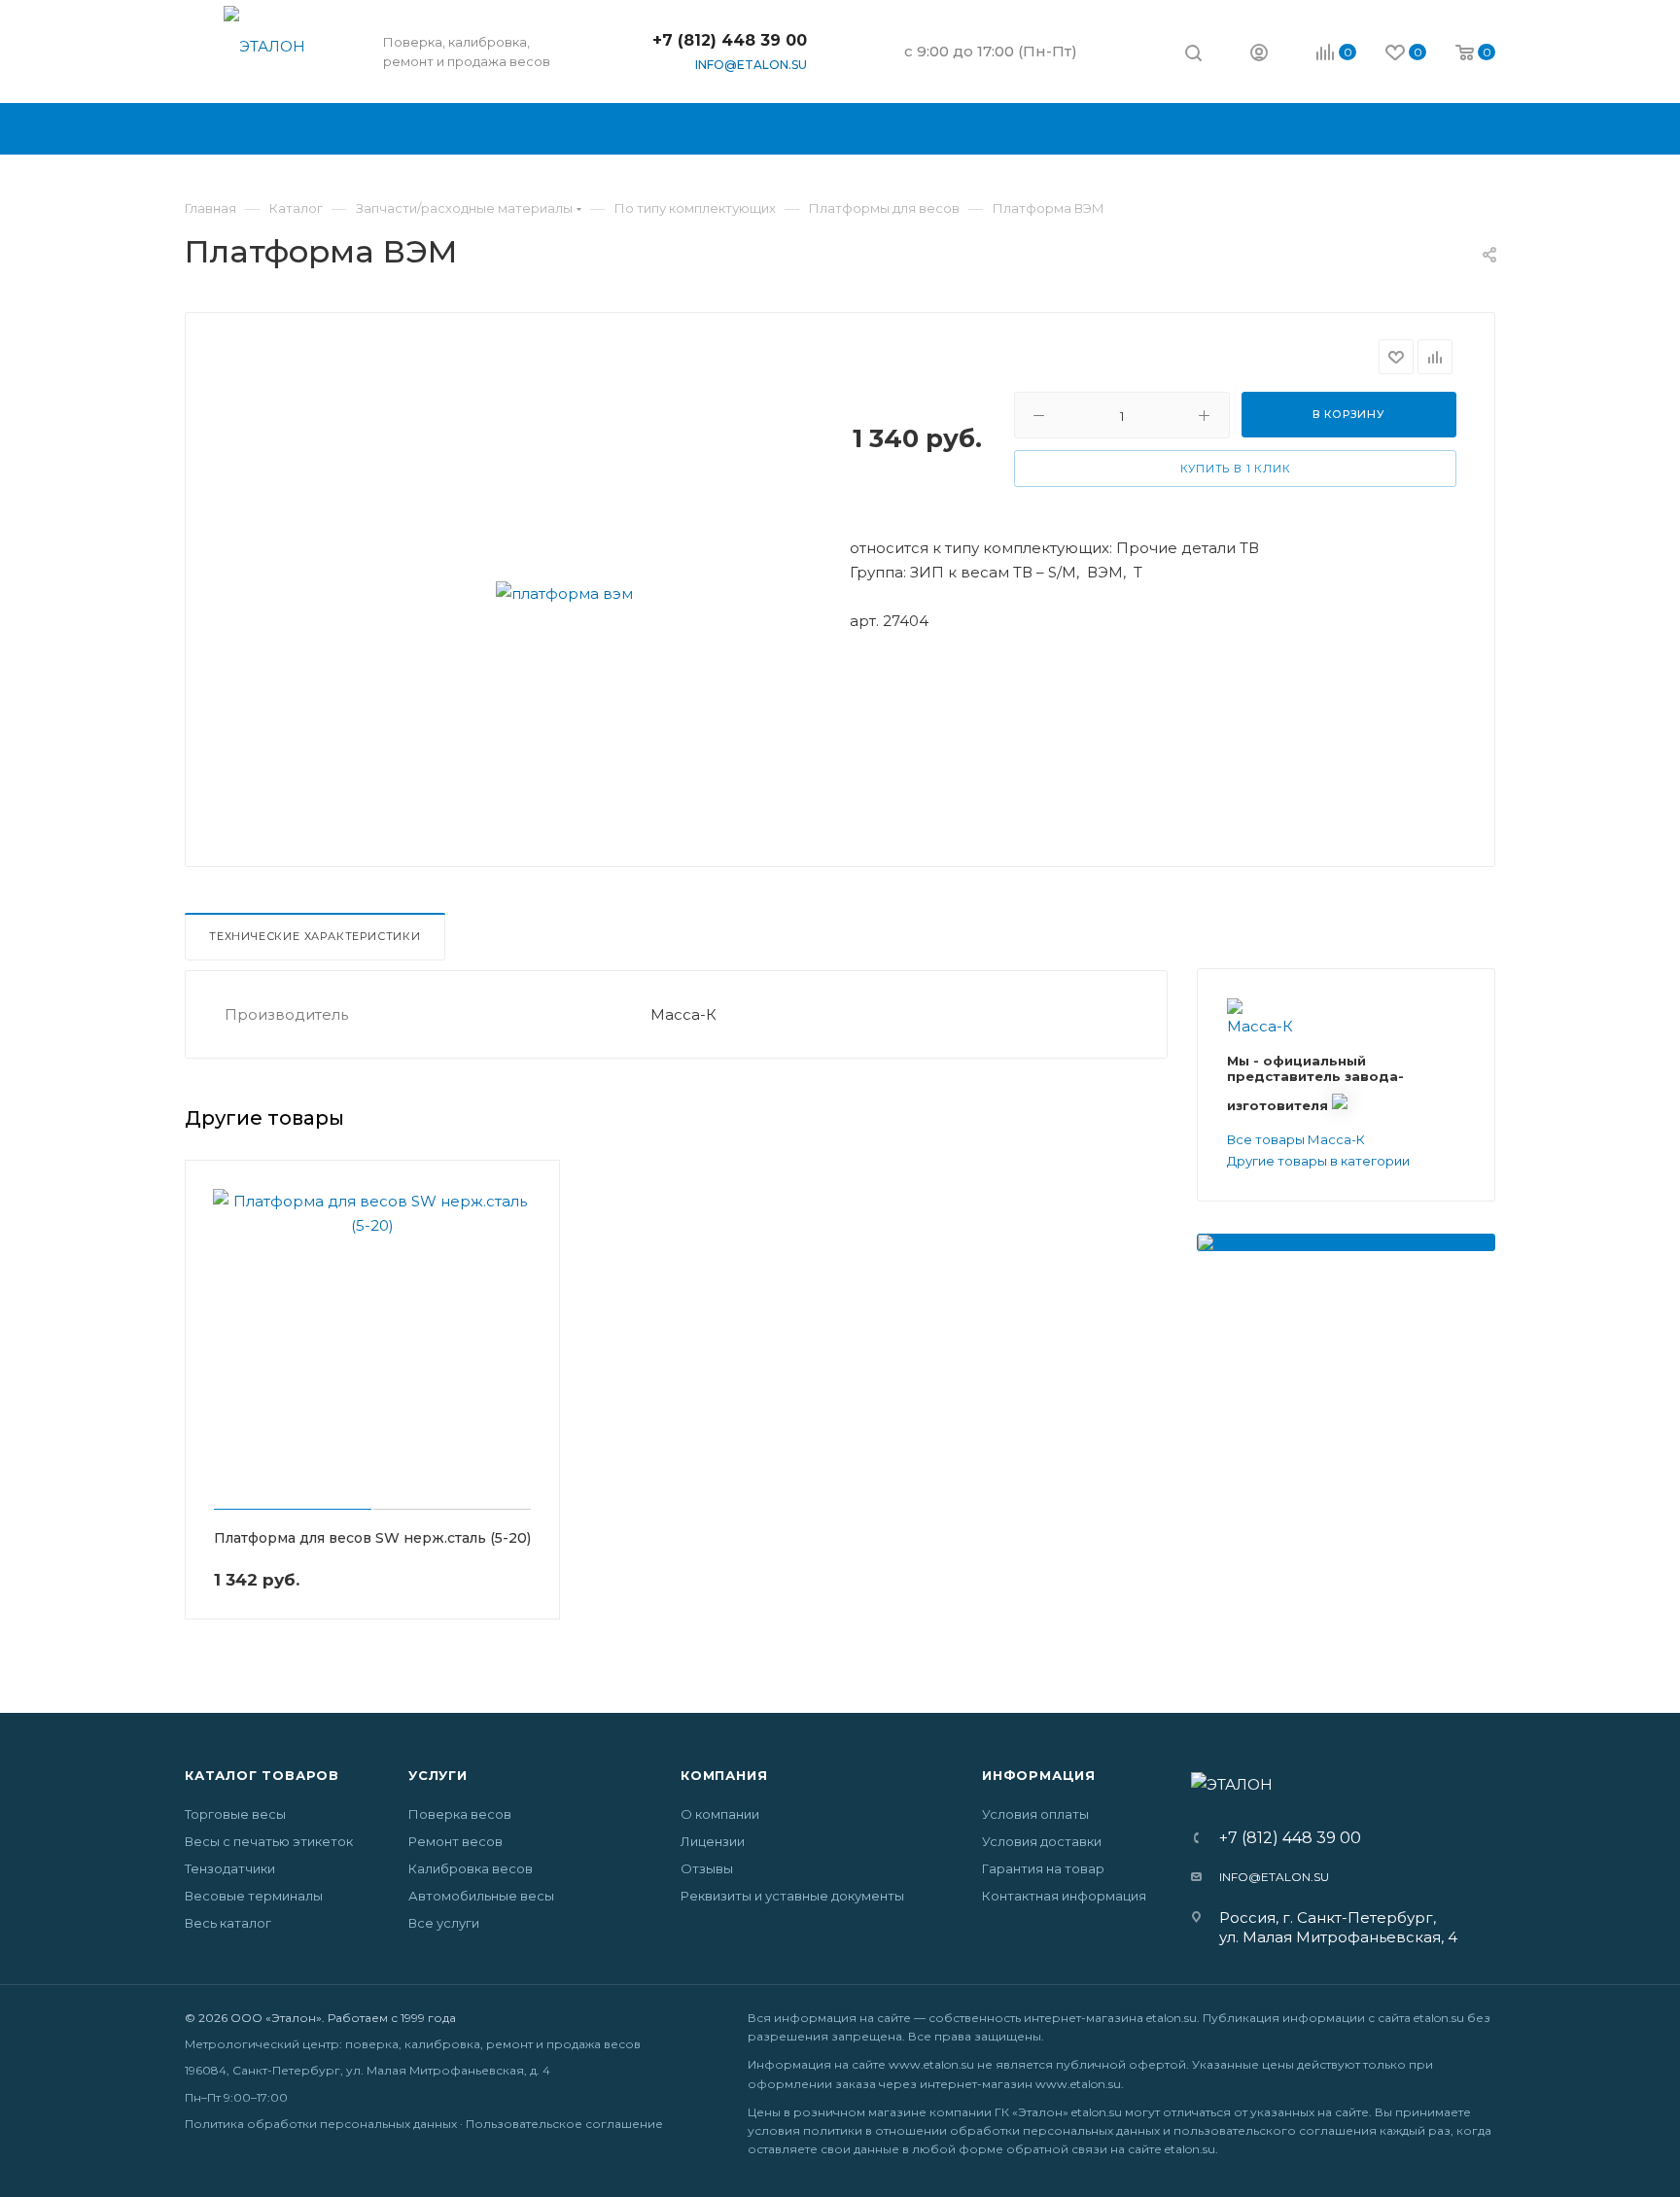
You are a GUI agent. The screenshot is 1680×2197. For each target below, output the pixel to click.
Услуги (438, 1775)
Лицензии (713, 1841)
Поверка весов (460, 1814)
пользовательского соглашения (1275, 2130)
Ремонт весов (455, 1841)
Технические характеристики (315, 936)
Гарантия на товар (1043, 1868)
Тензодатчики (230, 1868)
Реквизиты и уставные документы (792, 1896)
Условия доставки (1042, 1841)
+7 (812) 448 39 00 (730, 40)
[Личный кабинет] (1259, 55)
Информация (1039, 1775)
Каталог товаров (262, 1775)
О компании (720, 1814)
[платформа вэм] (564, 593)
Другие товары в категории (1318, 1161)
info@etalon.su (751, 65)
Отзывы (707, 1868)
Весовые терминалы (254, 1896)
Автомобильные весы (481, 1896)
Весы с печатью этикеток (269, 1841)
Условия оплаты (1035, 1814)
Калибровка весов (471, 1868)
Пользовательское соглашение (564, 2124)
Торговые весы (235, 1814)
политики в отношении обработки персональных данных (981, 2130)
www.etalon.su (931, 2064)
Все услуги (444, 1923)
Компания (724, 1775)
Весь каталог (228, 1923)
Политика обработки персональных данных (321, 2124)
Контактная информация (1064, 1896)
